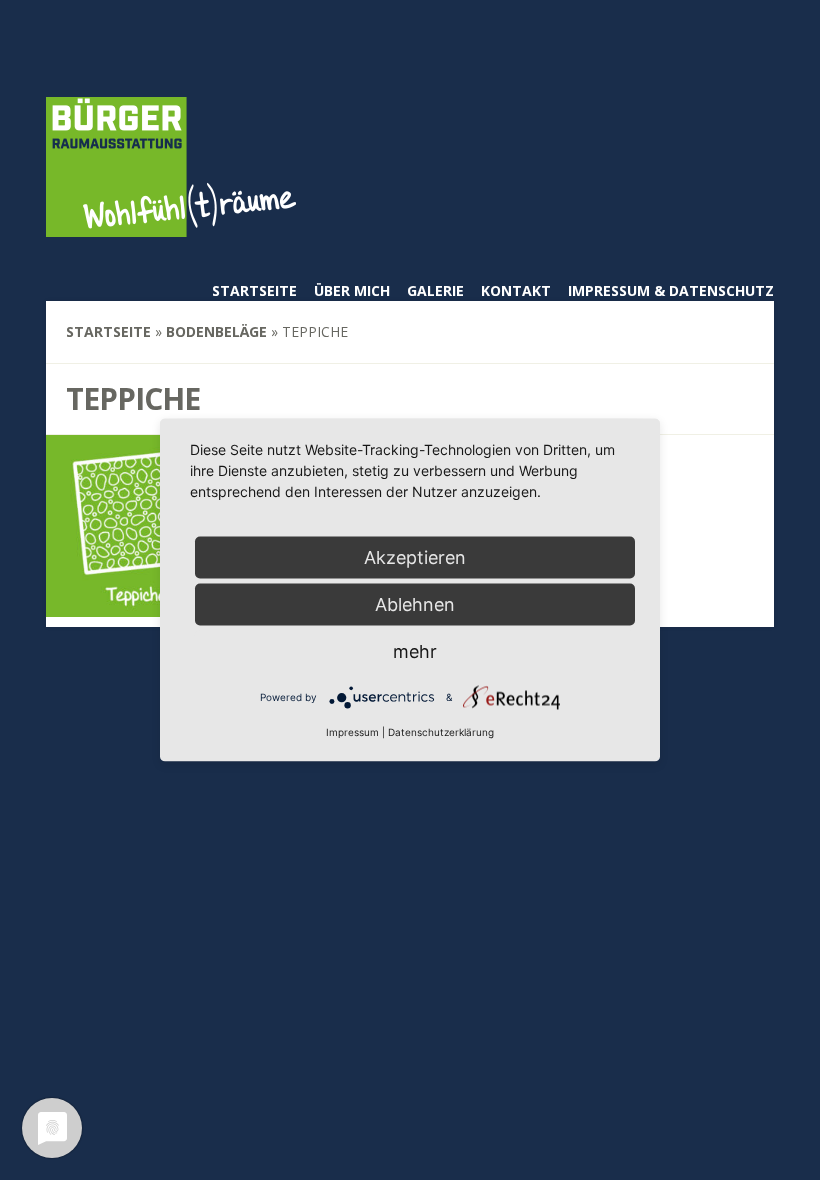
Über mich (352, 290)
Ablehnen (415, 604)
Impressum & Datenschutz (671, 290)
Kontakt (516, 290)
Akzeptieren (415, 557)
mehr (415, 651)
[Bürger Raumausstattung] (171, 224)
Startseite (254, 290)
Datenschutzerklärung (441, 732)
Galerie (435, 290)
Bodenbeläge (216, 331)
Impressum (352, 732)
